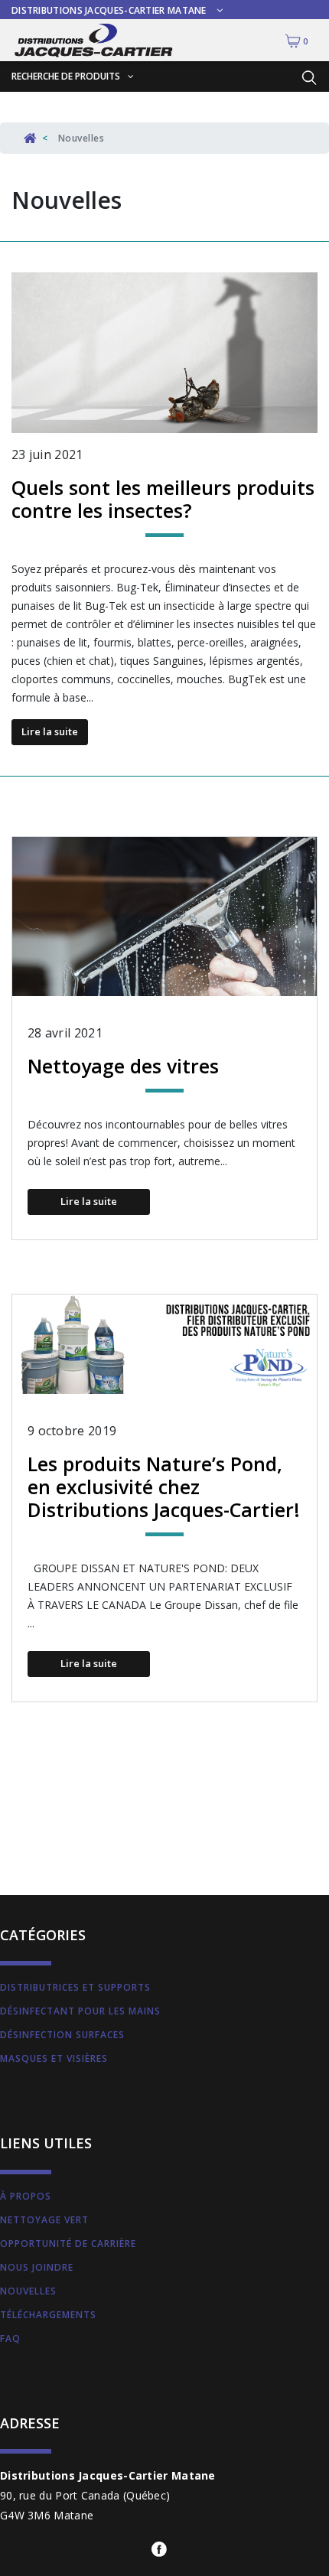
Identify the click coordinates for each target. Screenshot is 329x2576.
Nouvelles (28, 2291)
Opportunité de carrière (68, 2244)
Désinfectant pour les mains (80, 2011)
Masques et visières (54, 2058)
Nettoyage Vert (44, 2220)
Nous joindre (37, 2267)
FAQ (10, 2338)
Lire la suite (50, 731)
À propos (26, 2196)
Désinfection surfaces (62, 2035)
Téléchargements (48, 2315)
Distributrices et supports (75, 1987)
